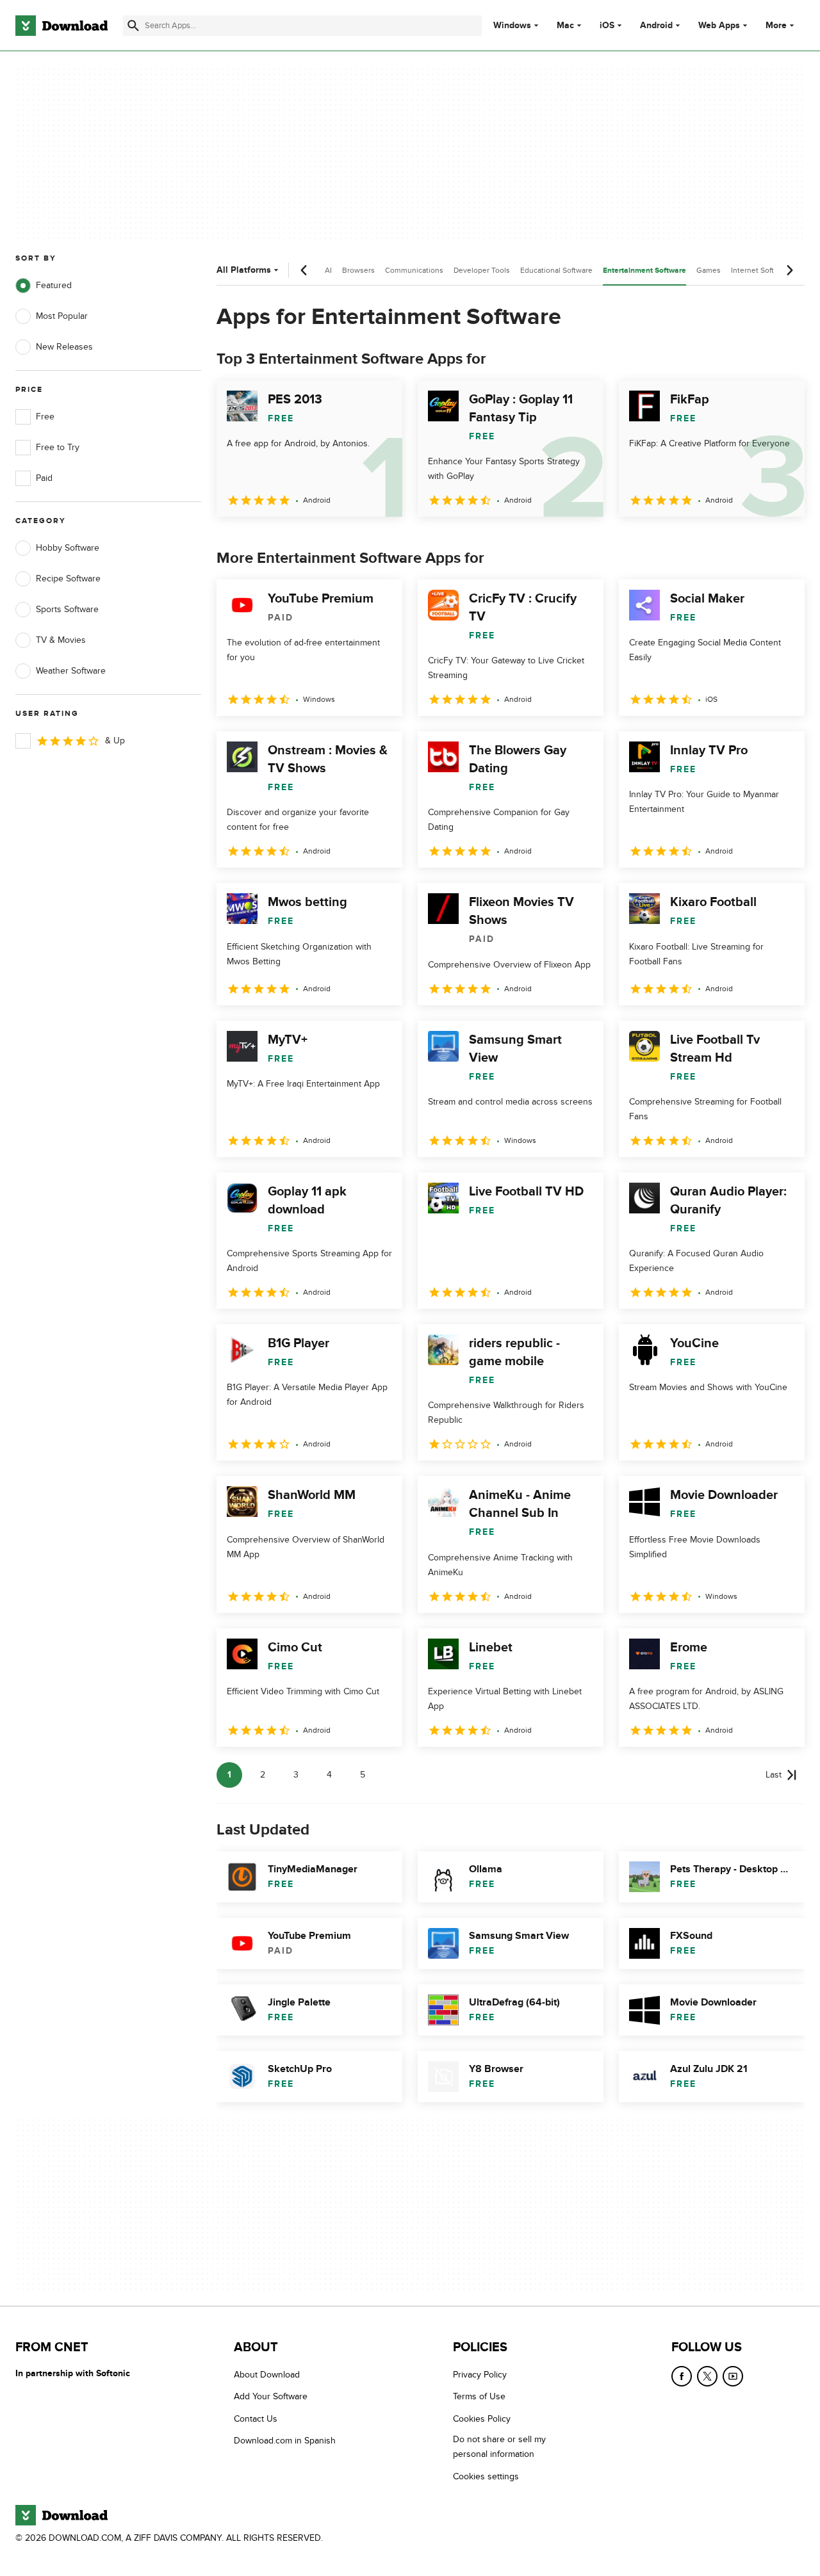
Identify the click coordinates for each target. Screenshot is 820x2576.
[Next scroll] (789, 270)
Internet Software (761, 270)
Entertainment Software (644, 271)
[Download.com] (61, 26)
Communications (414, 270)
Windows (512, 26)
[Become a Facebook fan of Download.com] (682, 2376)
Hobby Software (68, 548)
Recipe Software (68, 579)
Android (656, 26)
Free (45, 417)
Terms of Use (479, 2396)
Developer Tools (482, 270)
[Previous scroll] (304, 270)
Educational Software (556, 270)
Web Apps (719, 26)
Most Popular (62, 316)
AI (328, 270)
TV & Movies (61, 640)
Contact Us (256, 2418)
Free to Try (58, 447)
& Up (115, 741)
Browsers (358, 270)
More (776, 25)
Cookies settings (486, 2476)
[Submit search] (133, 26)
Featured (54, 285)
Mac (565, 26)
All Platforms (244, 270)
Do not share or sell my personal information (499, 2447)
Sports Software (67, 609)
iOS (607, 26)
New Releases (64, 347)
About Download (267, 2375)
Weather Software (71, 671)
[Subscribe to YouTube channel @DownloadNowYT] (733, 2376)
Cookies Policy (482, 2418)
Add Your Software (271, 2396)
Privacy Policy (480, 2375)
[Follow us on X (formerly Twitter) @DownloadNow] (707, 2376)
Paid (44, 478)
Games (709, 270)
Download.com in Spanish (285, 2441)
